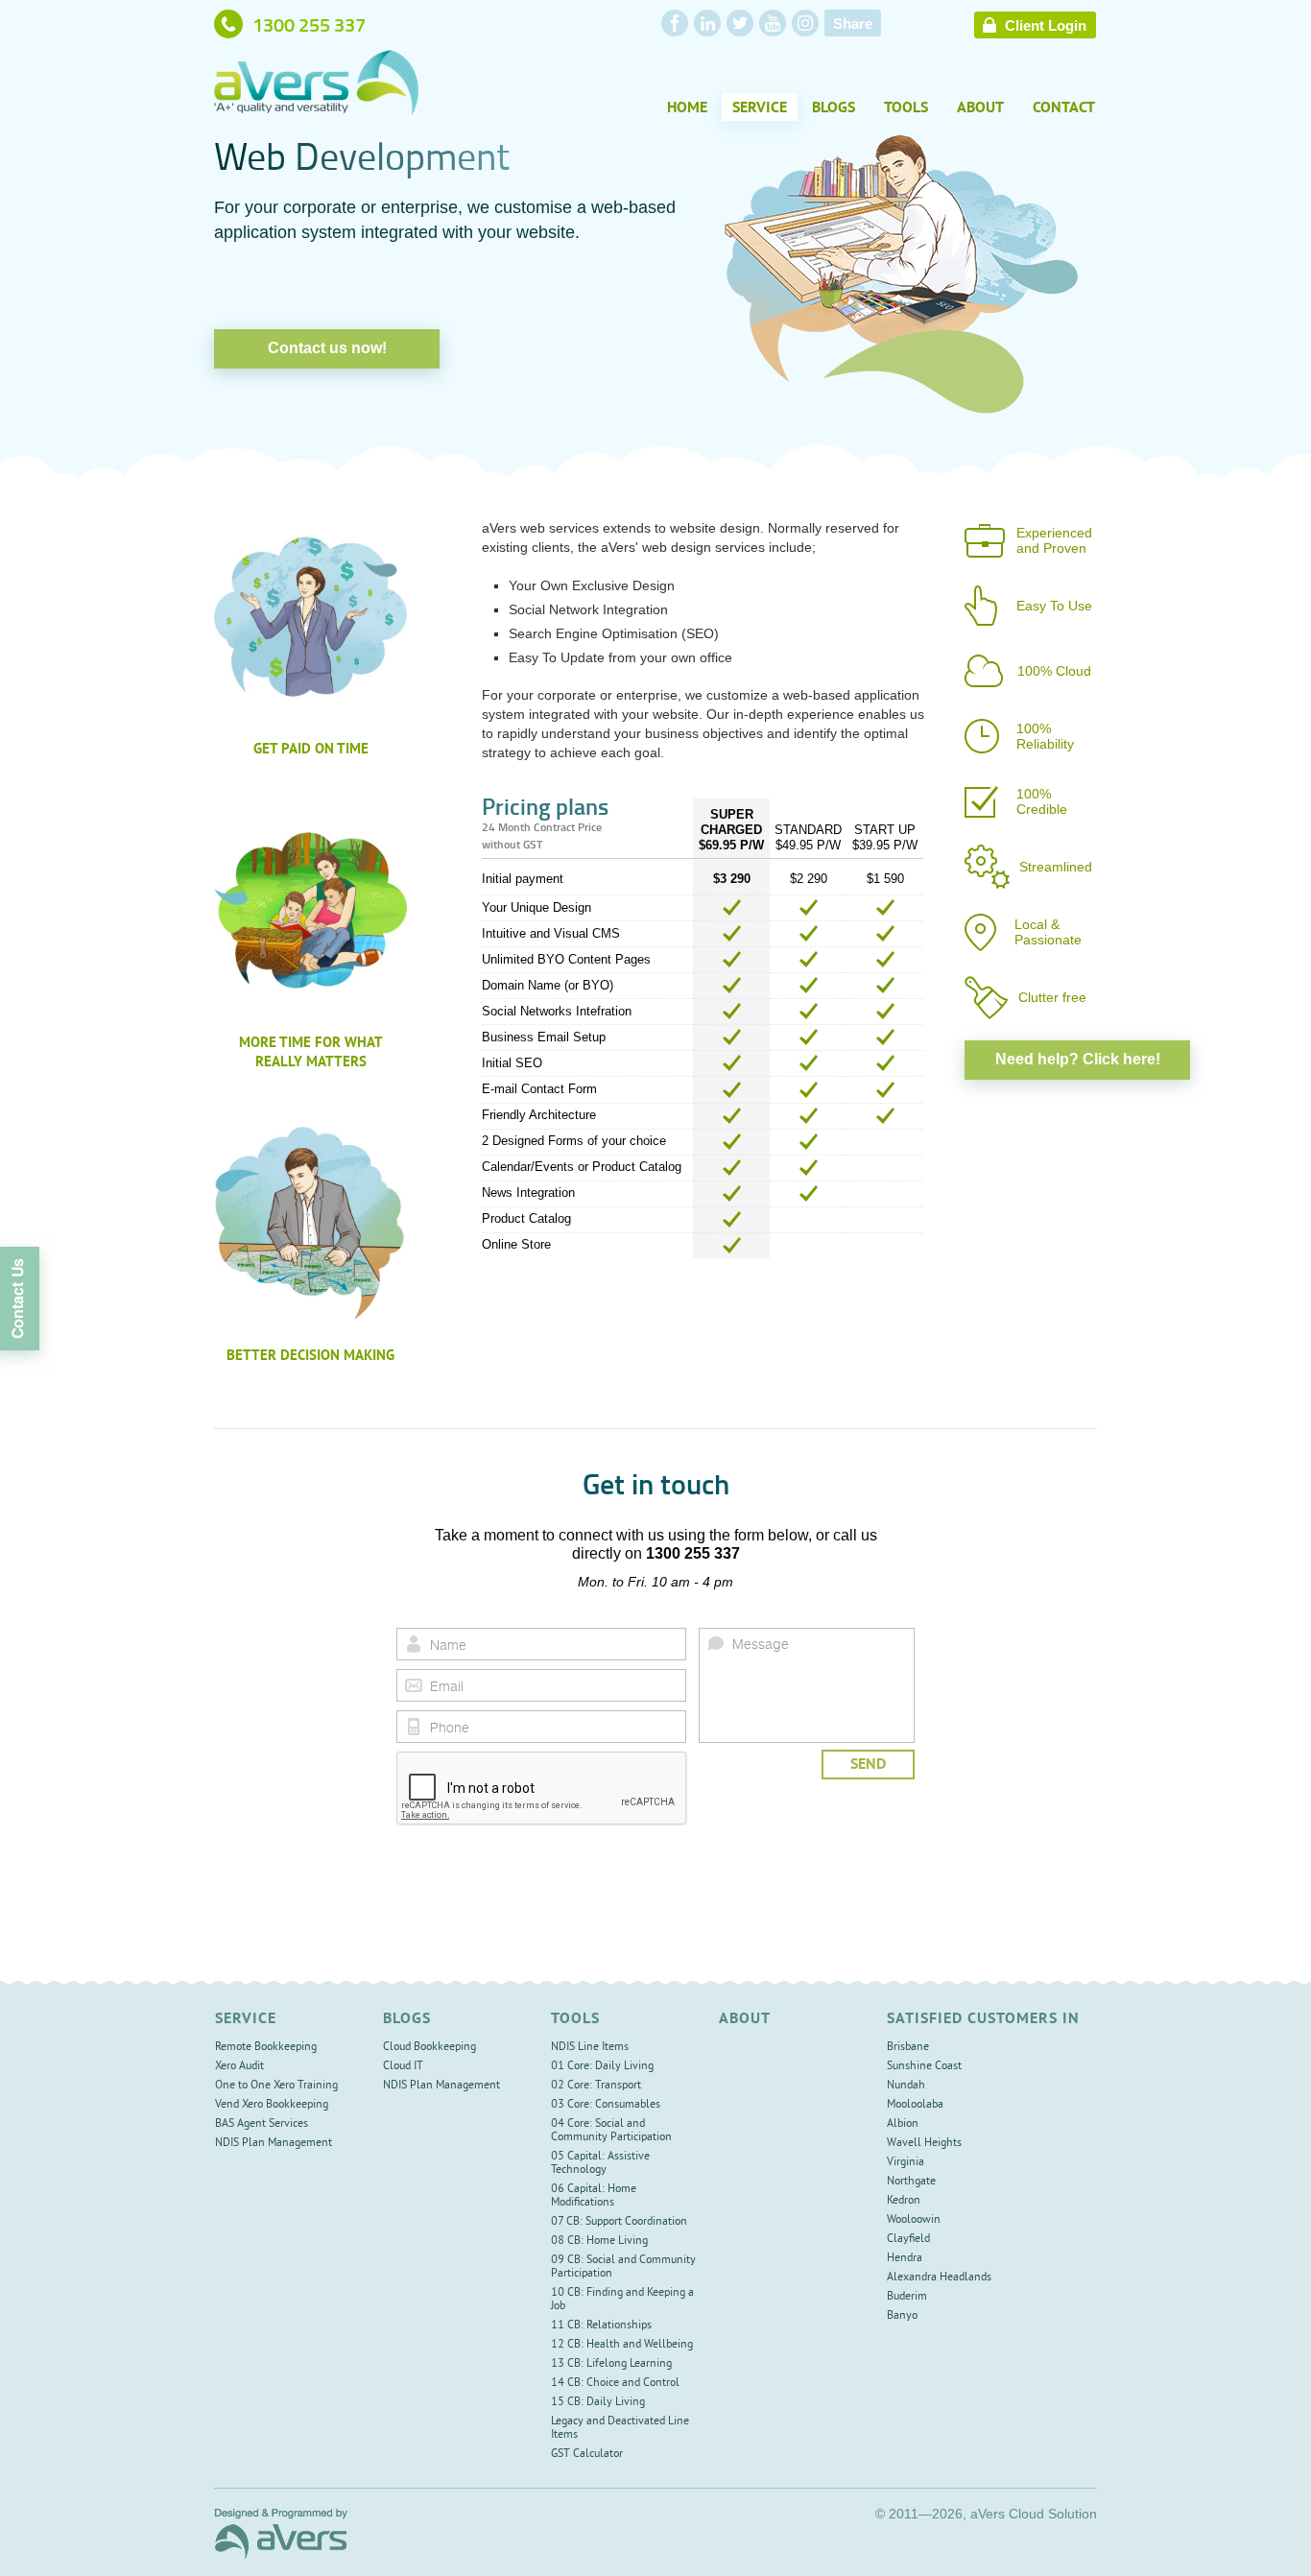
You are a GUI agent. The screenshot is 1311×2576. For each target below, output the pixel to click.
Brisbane (908, 2048)
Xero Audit (239, 2067)
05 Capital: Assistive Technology (600, 2164)
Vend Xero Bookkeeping (272, 2105)
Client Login (1046, 26)
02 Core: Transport (596, 2086)
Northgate (911, 2182)
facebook (675, 23)
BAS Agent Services (262, 2124)
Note (716, 1644)
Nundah (906, 2086)
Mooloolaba (915, 2105)
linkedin (707, 23)
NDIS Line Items (590, 2048)
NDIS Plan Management (274, 2144)
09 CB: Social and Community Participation (623, 2267)
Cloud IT (403, 2067)
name (414, 1644)
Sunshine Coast (924, 2067)
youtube (773, 23)
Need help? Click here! (1078, 1059)
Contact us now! (327, 348)
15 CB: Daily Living (598, 2403)
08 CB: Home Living (599, 2242)
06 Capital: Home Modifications (594, 2196)
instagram (805, 23)
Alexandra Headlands (939, 2278)
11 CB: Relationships (601, 2326)
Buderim (907, 2297)
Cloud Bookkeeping (429, 2048)
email (414, 1685)
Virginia (906, 2163)
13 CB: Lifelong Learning (611, 2364)
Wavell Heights (924, 2144)
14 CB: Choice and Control (615, 2384)
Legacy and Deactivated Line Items (620, 2429)
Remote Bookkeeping (266, 2048)
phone (414, 1727)
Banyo (902, 2316)
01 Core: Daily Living (602, 2067)
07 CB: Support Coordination (619, 2222)
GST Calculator (587, 2455)
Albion (903, 2124)
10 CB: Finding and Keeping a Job (622, 2300)
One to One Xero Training (276, 2086)
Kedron (904, 2201)
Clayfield (908, 2240)
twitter (740, 23)
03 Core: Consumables (606, 2105)
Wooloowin (914, 2220)
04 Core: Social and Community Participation (611, 2131)
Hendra (905, 2259)
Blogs (834, 108)
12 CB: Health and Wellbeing (622, 2345)
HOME (687, 108)
